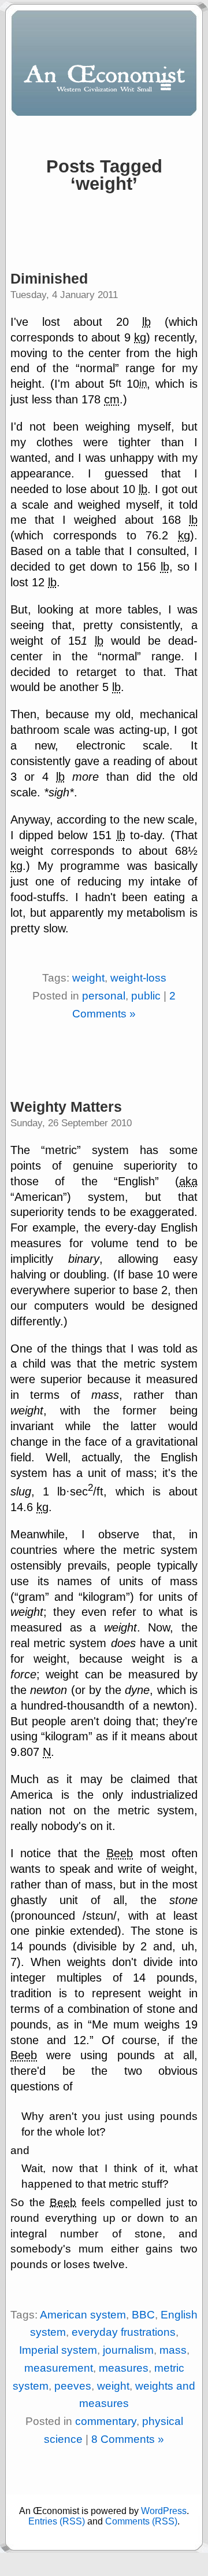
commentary (106, 2421)
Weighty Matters (66, 1107)
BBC (143, 2315)
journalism (128, 2350)
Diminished (49, 278)
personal (104, 996)
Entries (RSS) (57, 2521)
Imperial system (58, 2350)
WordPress (164, 2511)
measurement (59, 2368)
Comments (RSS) (141, 2521)
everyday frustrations (124, 2332)
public (146, 996)
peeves (73, 2386)
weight (88, 978)
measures (124, 2368)
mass (173, 2350)
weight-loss (138, 978)
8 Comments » (128, 2439)
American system (83, 2315)
